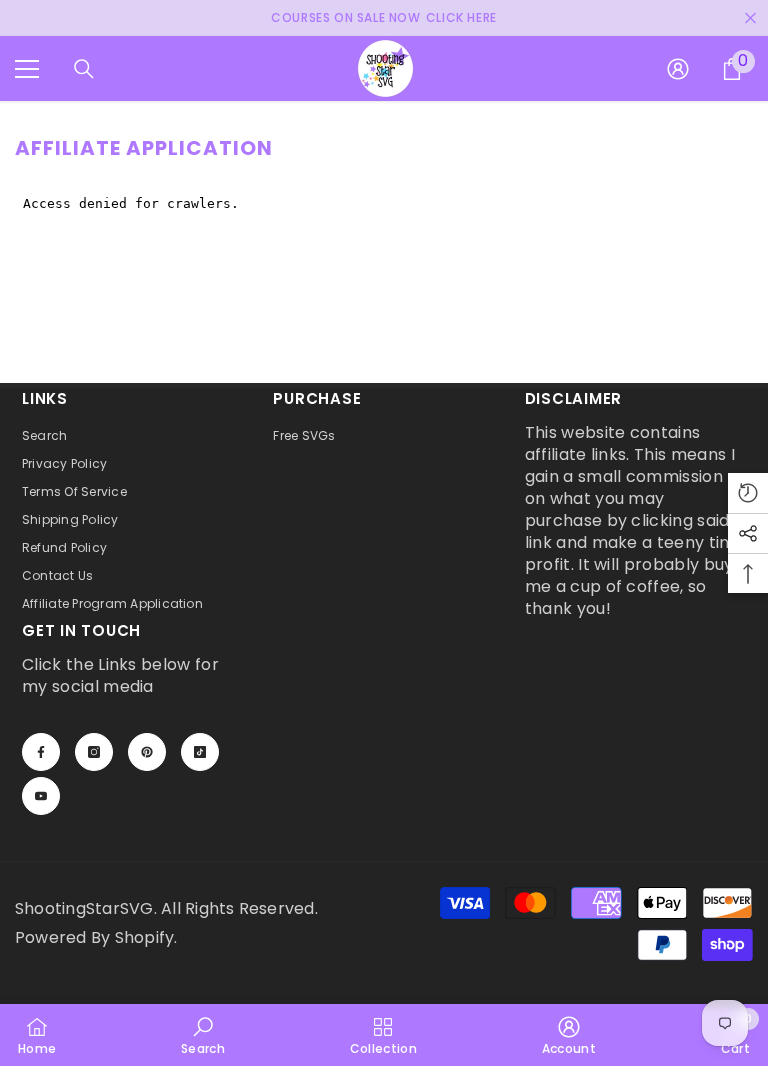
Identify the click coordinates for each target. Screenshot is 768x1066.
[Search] (84, 69)
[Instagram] (94, 752)
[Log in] (678, 69)
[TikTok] (200, 752)
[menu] (27, 69)
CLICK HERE (461, 17)
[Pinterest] (147, 752)
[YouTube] (41, 796)
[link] (203, 1035)
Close (750, 18)
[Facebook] (41, 752)
